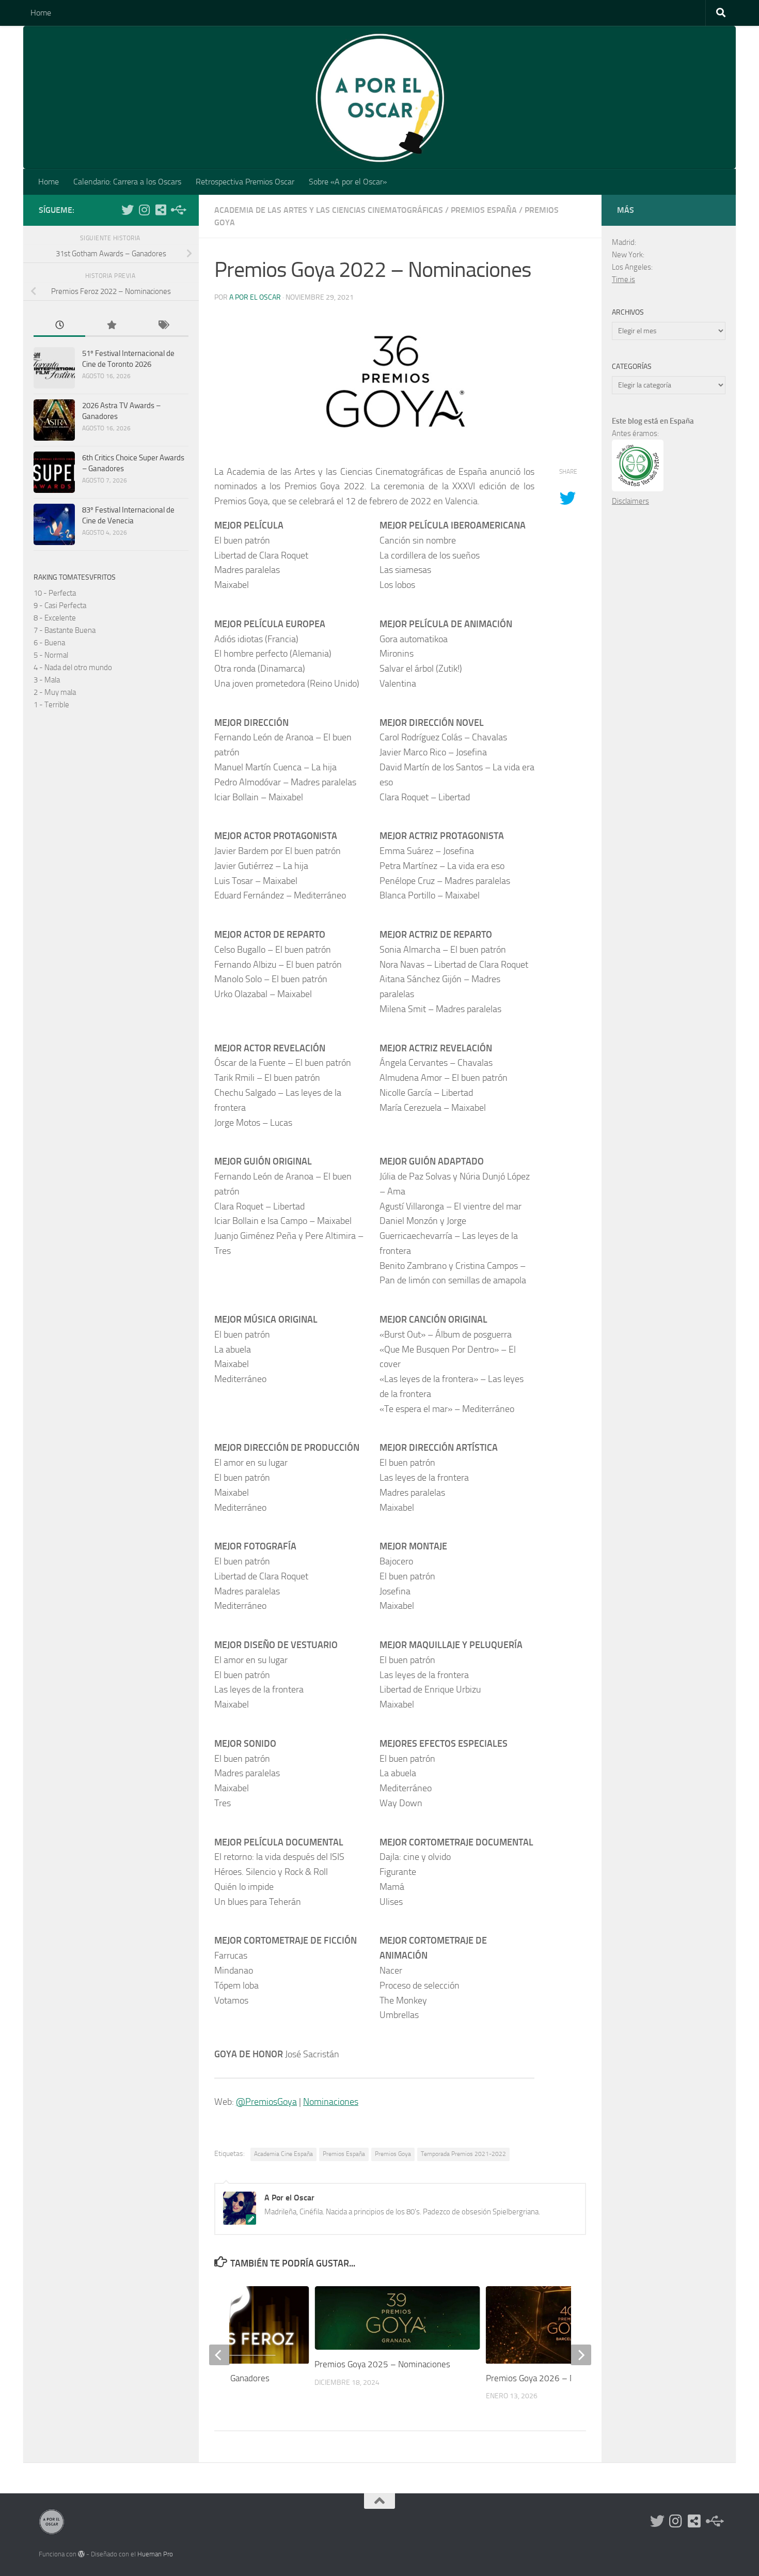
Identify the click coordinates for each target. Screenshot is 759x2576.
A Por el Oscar (255, 297)
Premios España (484, 210)
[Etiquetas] (163, 326)
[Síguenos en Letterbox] (161, 210)
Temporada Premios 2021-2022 (463, 2154)
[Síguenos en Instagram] (144, 210)
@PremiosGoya (266, 2102)
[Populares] (111, 326)
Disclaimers (630, 501)
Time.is (623, 280)
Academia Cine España (283, 2154)
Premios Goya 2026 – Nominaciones (554, 2378)
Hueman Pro (155, 2554)
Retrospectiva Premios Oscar (245, 182)
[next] (581, 2355)
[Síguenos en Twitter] (128, 210)
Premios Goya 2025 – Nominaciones (382, 2364)
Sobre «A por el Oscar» (348, 182)
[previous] (219, 2355)
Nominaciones (331, 2102)
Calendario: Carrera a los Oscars (127, 182)
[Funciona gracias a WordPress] (81, 2554)
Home (41, 13)
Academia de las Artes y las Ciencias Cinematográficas (329, 210)
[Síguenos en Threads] (177, 210)
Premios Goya (393, 2154)
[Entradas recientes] (59, 326)
